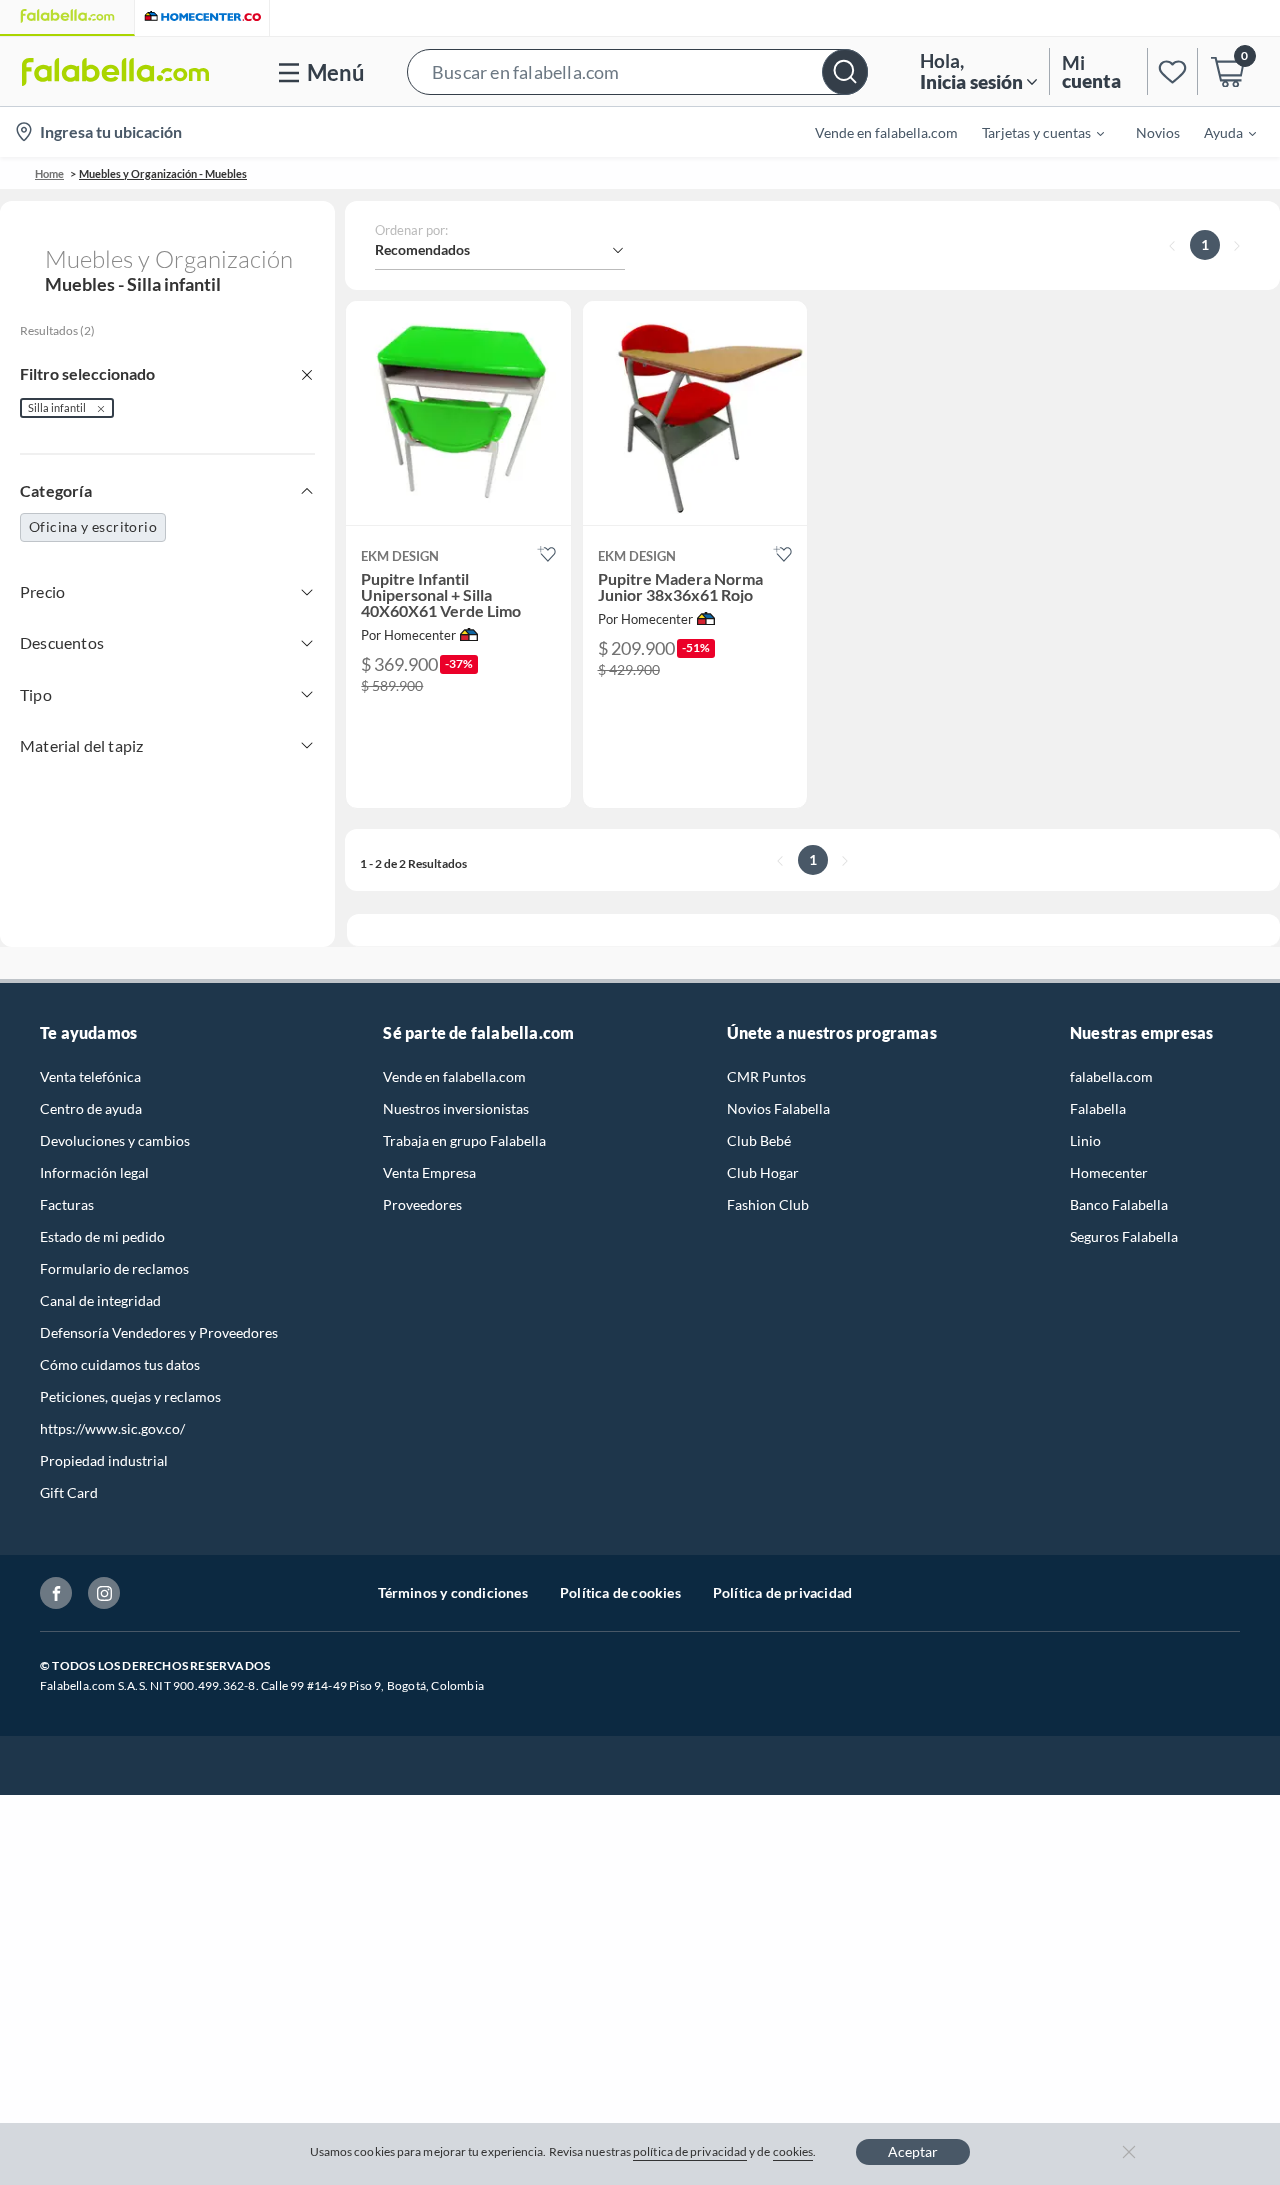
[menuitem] (1031, 132)
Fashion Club (768, 1204)
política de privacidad (690, 2151)
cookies (793, 2151)
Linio (1085, 1140)
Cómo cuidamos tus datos (120, 1364)
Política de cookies (620, 1592)
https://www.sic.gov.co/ (112, 1428)
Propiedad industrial (104, 1460)
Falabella (1098, 1108)
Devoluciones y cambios (115, 1140)
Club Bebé (759, 1140)
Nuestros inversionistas (456, 1108)
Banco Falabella (1119, 1204)
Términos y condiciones (453, 1592)
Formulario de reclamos (114, 1268)
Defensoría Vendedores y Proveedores (159, 1332)
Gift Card (69, 1492)
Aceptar (913, 2151)
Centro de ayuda (91, 1108)
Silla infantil (57, 407)
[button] (637, 71)
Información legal (94, 1172)
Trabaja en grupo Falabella (464, 1140)
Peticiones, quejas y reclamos (130, 1396)
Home (49, 173)
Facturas (67, 1204)
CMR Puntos (766, 1076)
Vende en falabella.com (454, 1076)
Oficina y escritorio (93, 526)
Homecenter (1109, 1172)
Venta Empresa (429, 1172)
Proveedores (422, 1204)
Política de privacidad (782, 1592)
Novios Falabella (778, 1108)
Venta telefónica (90, 1076)
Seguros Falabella (1124, 1236)
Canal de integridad (100, 1300)
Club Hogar (763, 1172)
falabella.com (1111, 1076)
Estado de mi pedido (102, 1236)
